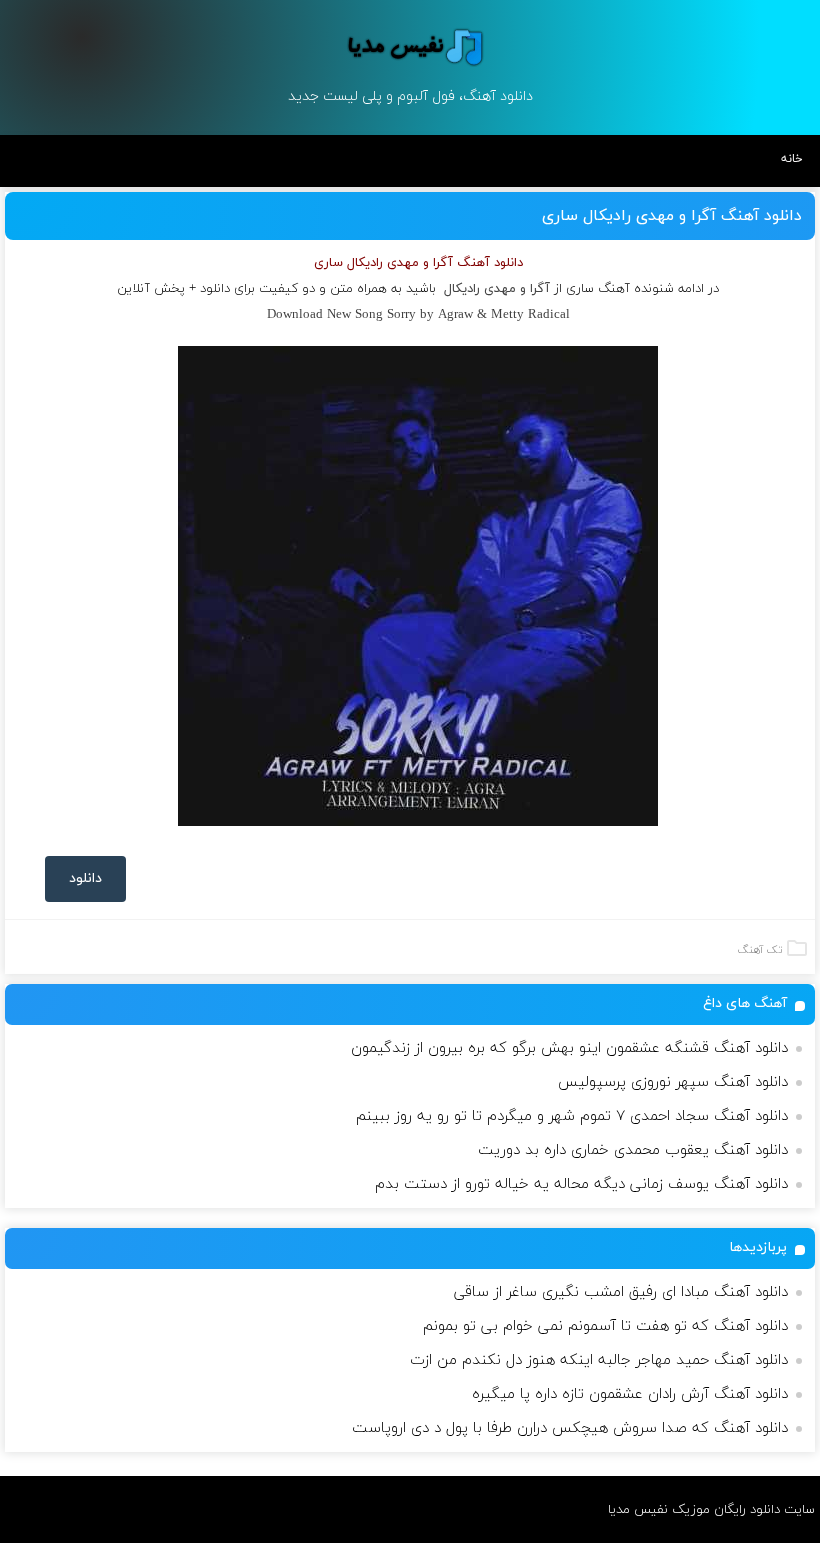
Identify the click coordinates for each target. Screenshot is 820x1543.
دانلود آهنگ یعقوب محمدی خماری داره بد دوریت (633, 1150)
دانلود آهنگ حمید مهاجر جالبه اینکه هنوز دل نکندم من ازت (599, 1360)
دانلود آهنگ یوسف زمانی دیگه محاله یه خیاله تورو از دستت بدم (581, 1184)
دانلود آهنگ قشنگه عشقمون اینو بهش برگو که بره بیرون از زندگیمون (569, 1048)
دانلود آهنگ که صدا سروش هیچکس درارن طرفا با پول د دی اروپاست (570, 1428)
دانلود (85, 878)
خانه (792, 159)
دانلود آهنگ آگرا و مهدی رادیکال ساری (672, 216)
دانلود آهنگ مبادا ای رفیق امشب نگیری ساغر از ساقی (621, 1292)
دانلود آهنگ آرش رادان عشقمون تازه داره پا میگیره (630, 1394)
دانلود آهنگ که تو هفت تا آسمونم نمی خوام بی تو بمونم (605, 1326)
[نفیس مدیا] (409, 47)
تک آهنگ (760, 950)
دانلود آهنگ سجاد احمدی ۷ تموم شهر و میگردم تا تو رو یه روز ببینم (572, 1116)
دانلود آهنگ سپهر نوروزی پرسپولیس (673, 1082)
